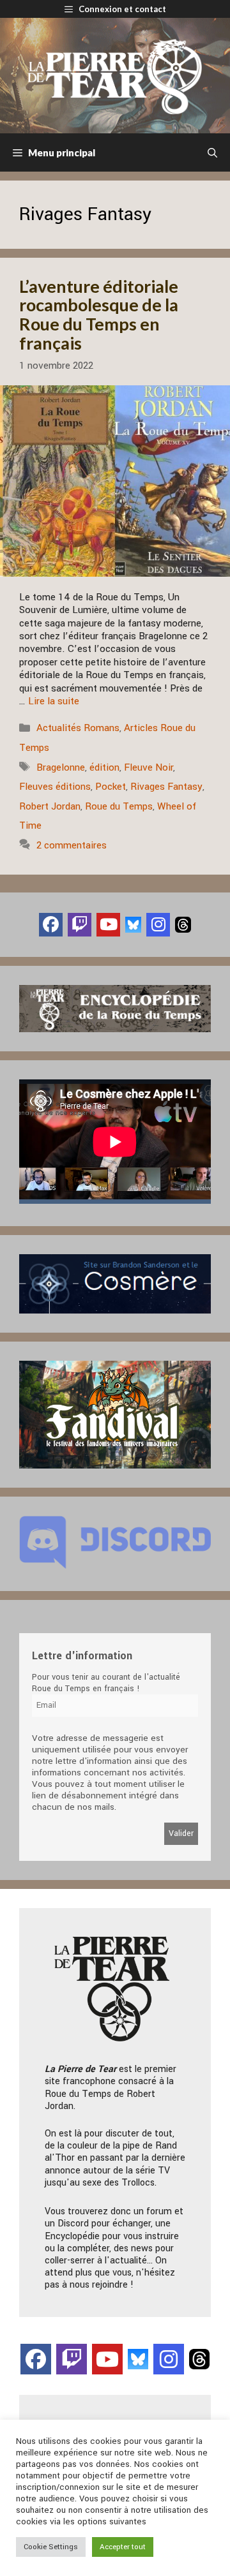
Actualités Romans (78, 728)
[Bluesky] (133, 924)
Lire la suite (54, 701)
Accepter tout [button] (123, 2547)
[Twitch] (80, 925)
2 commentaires (72, 845)
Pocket (111, 787)
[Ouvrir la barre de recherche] (212, 152)
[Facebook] (51, 925)
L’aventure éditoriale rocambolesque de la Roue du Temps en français (99, 315)
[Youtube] (108, 925)
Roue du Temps (119, 806)
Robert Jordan (50, 806)
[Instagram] (158, 925)
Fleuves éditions (55, 787)
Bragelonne (61, 767)
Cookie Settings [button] (51, 2547)
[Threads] (183, 924)
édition (104, 767)
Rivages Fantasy (166, 787)
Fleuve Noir (149, 767)
